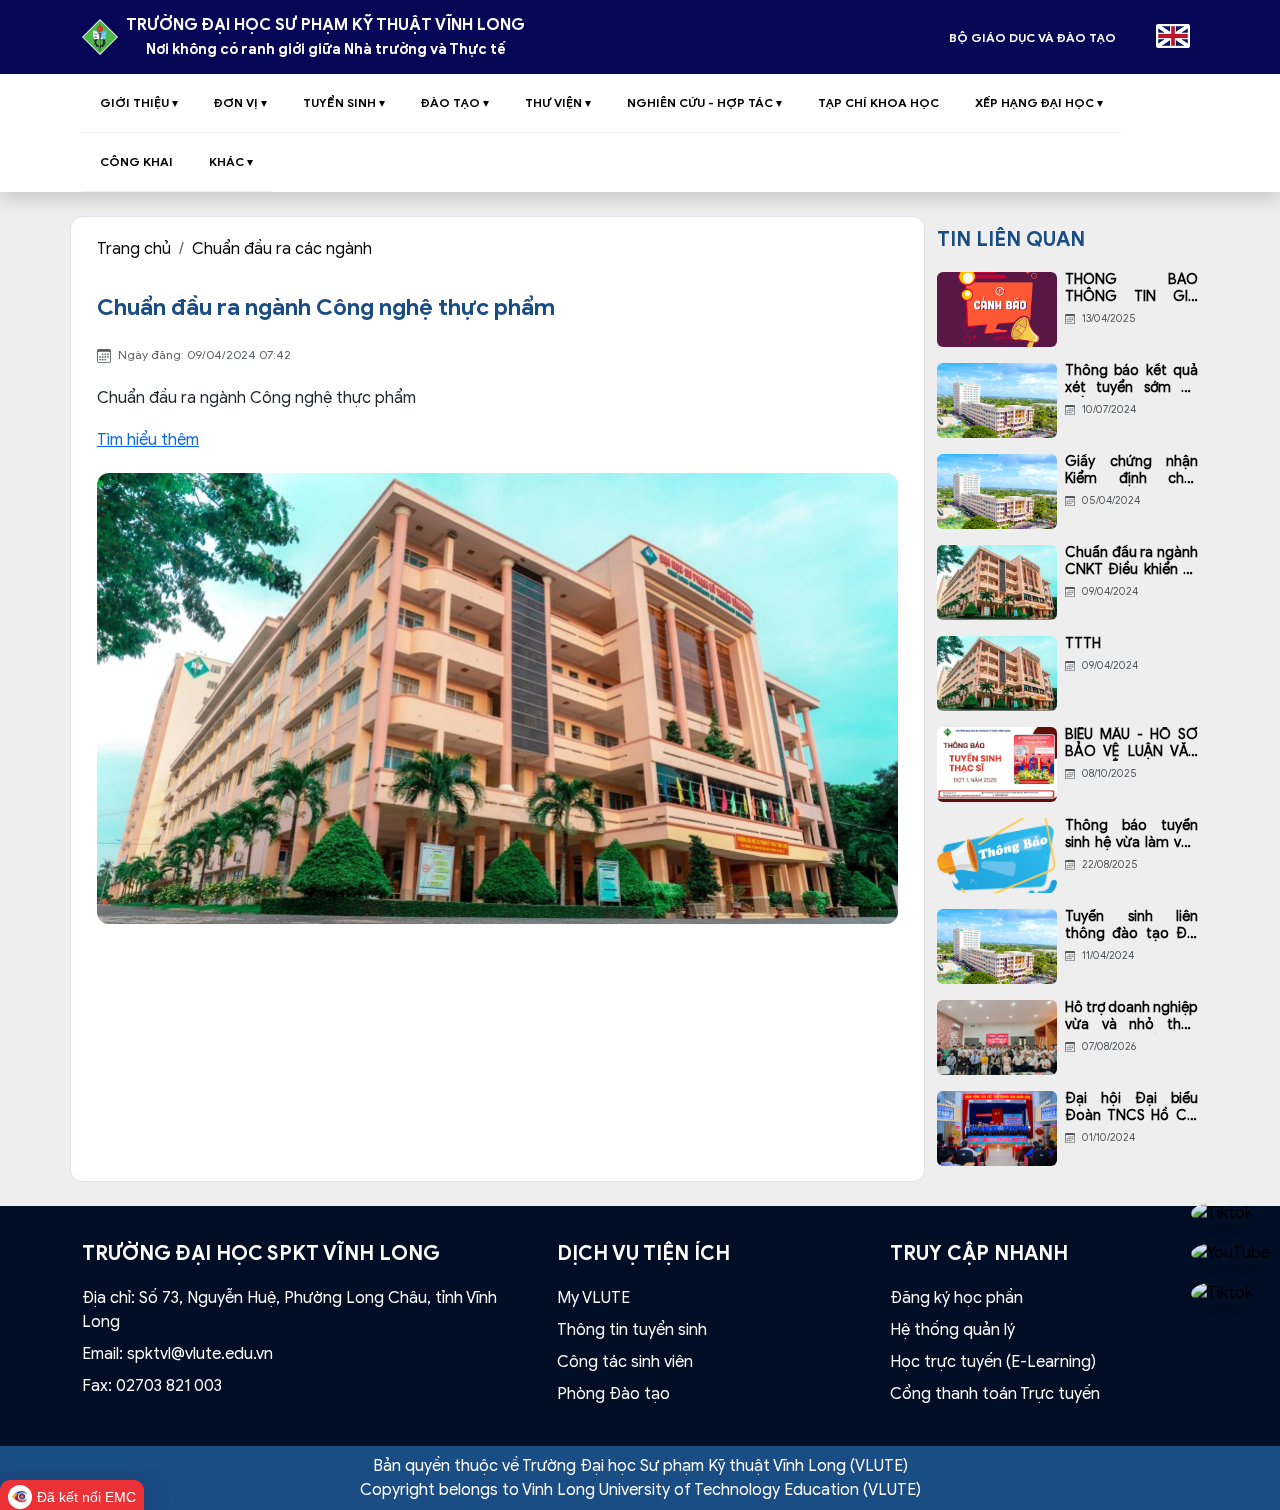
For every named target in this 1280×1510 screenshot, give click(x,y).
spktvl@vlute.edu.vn (200, 1354)
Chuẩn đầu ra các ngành (282, 249)
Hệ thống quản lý (952, 1330)
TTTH (1083, 644)
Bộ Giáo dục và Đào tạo (1032, 37)
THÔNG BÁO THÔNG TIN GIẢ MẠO (1131, 289)
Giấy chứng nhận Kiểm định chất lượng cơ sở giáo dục (1131, 471)
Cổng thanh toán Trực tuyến (995, 1394)
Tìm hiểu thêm (148, 440)
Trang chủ (134, 249)
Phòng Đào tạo (613, 1394)
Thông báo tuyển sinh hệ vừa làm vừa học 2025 (1131, 835)
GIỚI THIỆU (139, 102)
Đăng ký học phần (956, 1298)
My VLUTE (593, 1298)
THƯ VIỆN (558, 102)
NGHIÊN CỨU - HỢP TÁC (704, 102)
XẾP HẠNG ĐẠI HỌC (1039, 102)
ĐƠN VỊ (240, 102)
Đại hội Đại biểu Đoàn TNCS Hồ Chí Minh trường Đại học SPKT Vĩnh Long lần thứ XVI (1131, 1108)
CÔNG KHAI (136, 161)
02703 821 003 (169, 1386)
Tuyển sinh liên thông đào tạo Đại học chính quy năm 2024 (1131, 926)
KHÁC (231, 161)
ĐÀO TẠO (455, 102)
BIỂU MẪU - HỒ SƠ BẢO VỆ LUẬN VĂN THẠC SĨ (1131, 744)
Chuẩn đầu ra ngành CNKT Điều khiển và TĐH (1131, 562)
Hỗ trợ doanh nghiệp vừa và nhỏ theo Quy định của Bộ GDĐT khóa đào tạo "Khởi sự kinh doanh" (1131, 1017)
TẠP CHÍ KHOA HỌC (878, 102)
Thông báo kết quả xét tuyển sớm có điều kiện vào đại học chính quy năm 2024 (1131, 380)
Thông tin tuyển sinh (632, 1330)
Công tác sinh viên (625, 1362)
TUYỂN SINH (344, 102)
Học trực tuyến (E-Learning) (993, 1362)
